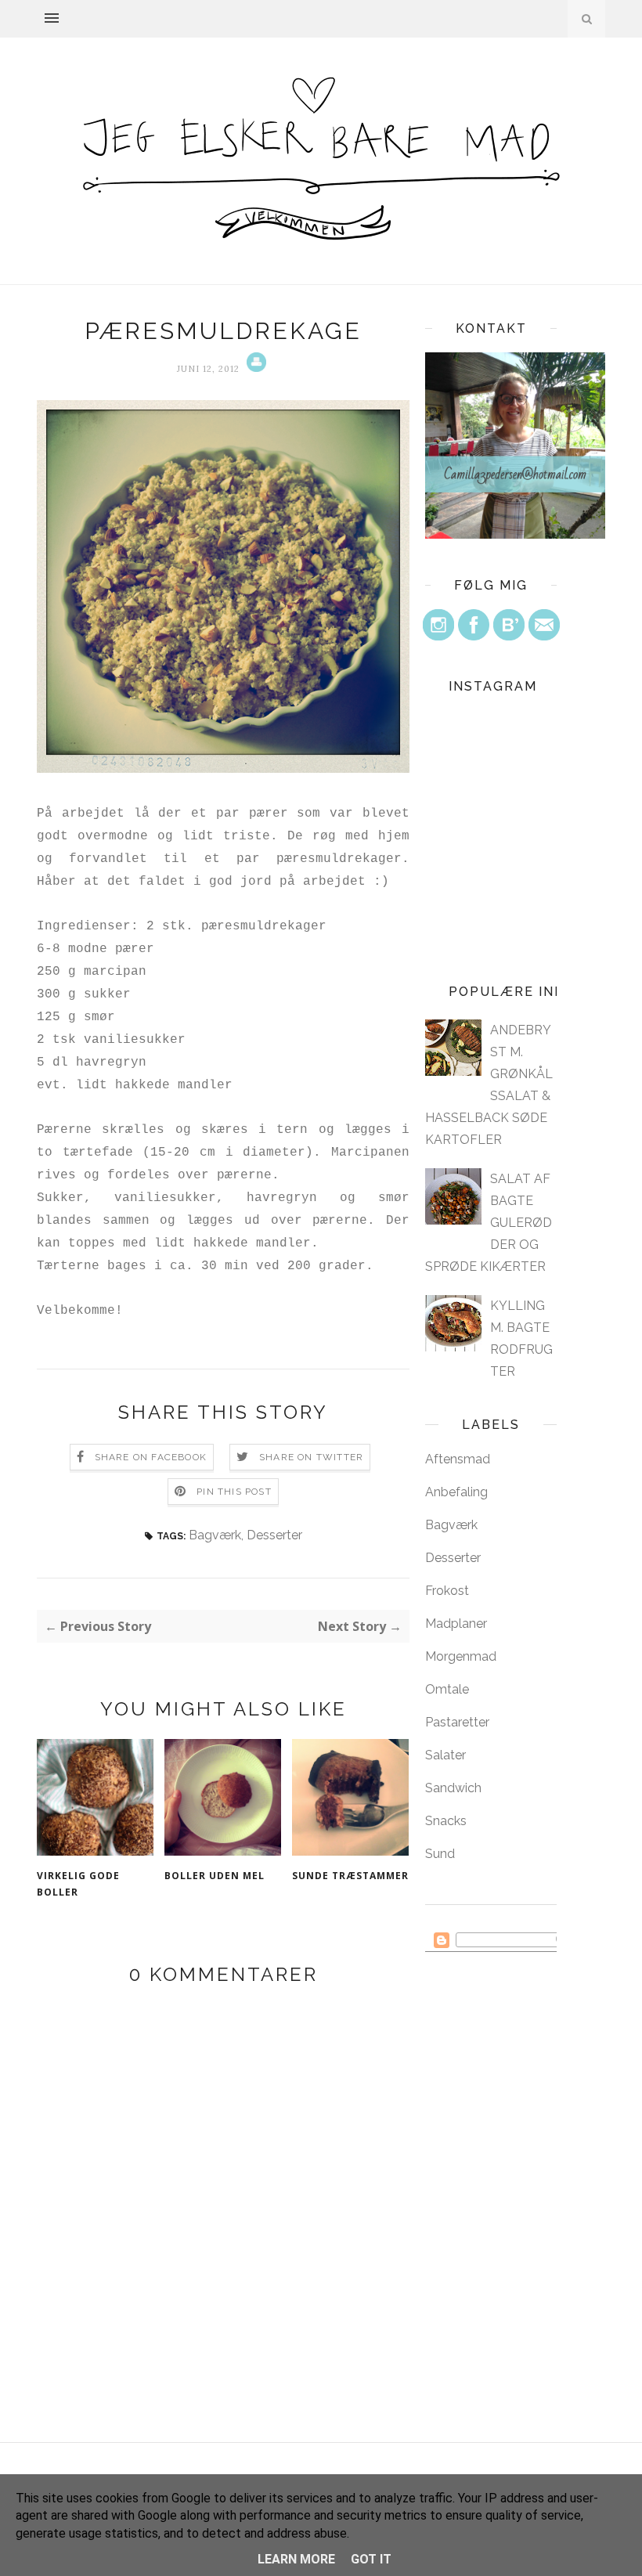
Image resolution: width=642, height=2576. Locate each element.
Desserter (274, 1535)
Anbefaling (456, 1492)
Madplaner (456, 1624)
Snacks (446, 1821)
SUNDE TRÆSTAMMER (350, 1876)
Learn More (296, 2559)
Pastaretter (457, 1722)
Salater (445, 1755)
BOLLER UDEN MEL (215, 1876)
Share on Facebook (151, 1457)
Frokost (447, 1591)
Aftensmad (458, 1459)
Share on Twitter (311, 1457)
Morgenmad (461, 1656)
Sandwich (453, 1788)
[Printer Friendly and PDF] (254, 369)
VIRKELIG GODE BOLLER (78, 1884)
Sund (440, 1854)
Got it (371, 2559)
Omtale (447, 1689)
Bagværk (215, 1535)
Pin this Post (234, 1492)
